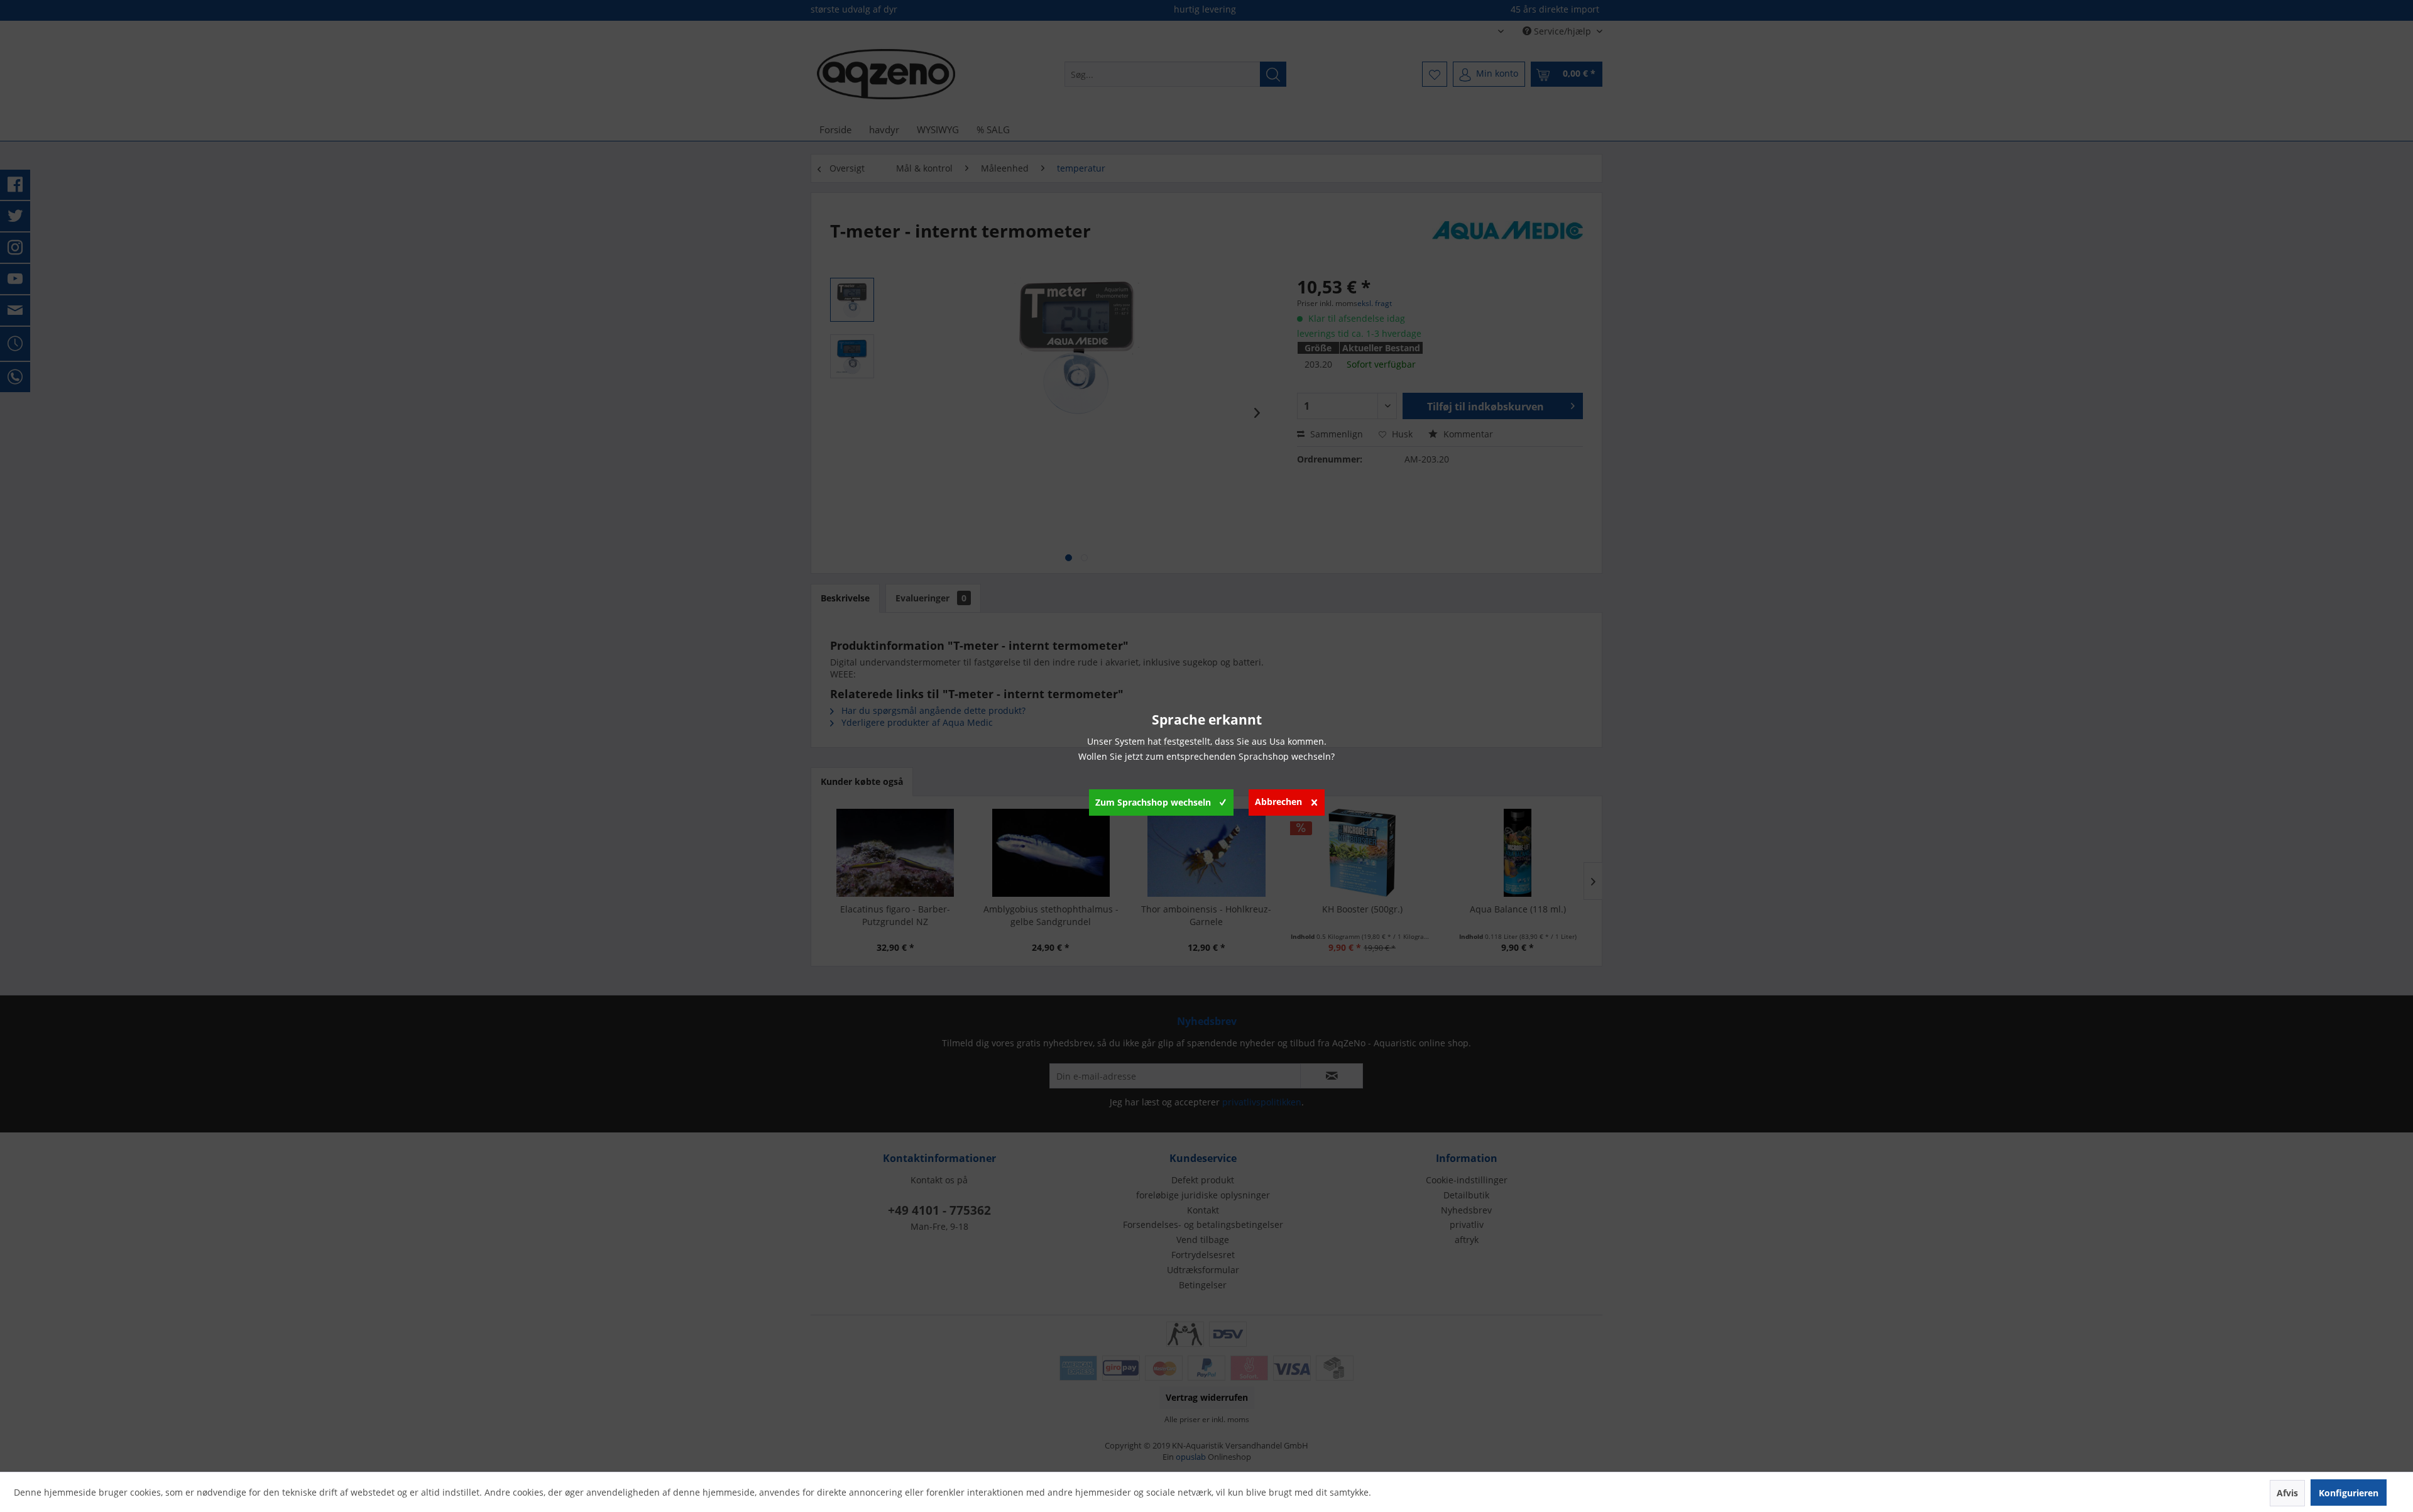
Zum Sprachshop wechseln (1153, 802)
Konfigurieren (2349, 1493)
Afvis (2287, 1493)
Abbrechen (1278, 802)
